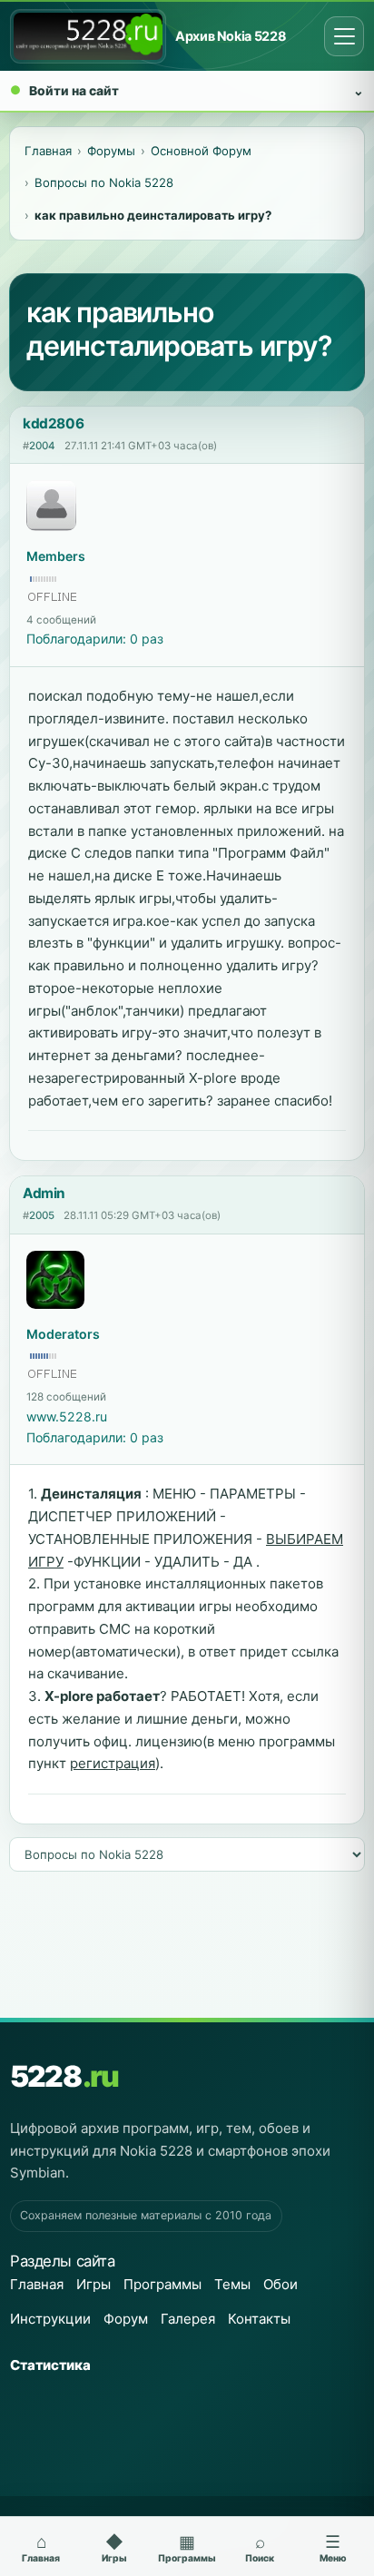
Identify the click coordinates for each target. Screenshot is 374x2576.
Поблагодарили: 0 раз (95, 639)
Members (56, 556)
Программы (162, 2284)
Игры (93, 2284)
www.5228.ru (67, 1416)
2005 (42, 1215)
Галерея (188, 2319)
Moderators (63, 1334)
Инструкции (50, 2319)
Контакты (259, 2319)
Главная (37, 2284)
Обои (280, 2284)
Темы (232, 2284)
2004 (42, 446)
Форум (126, 2319)
